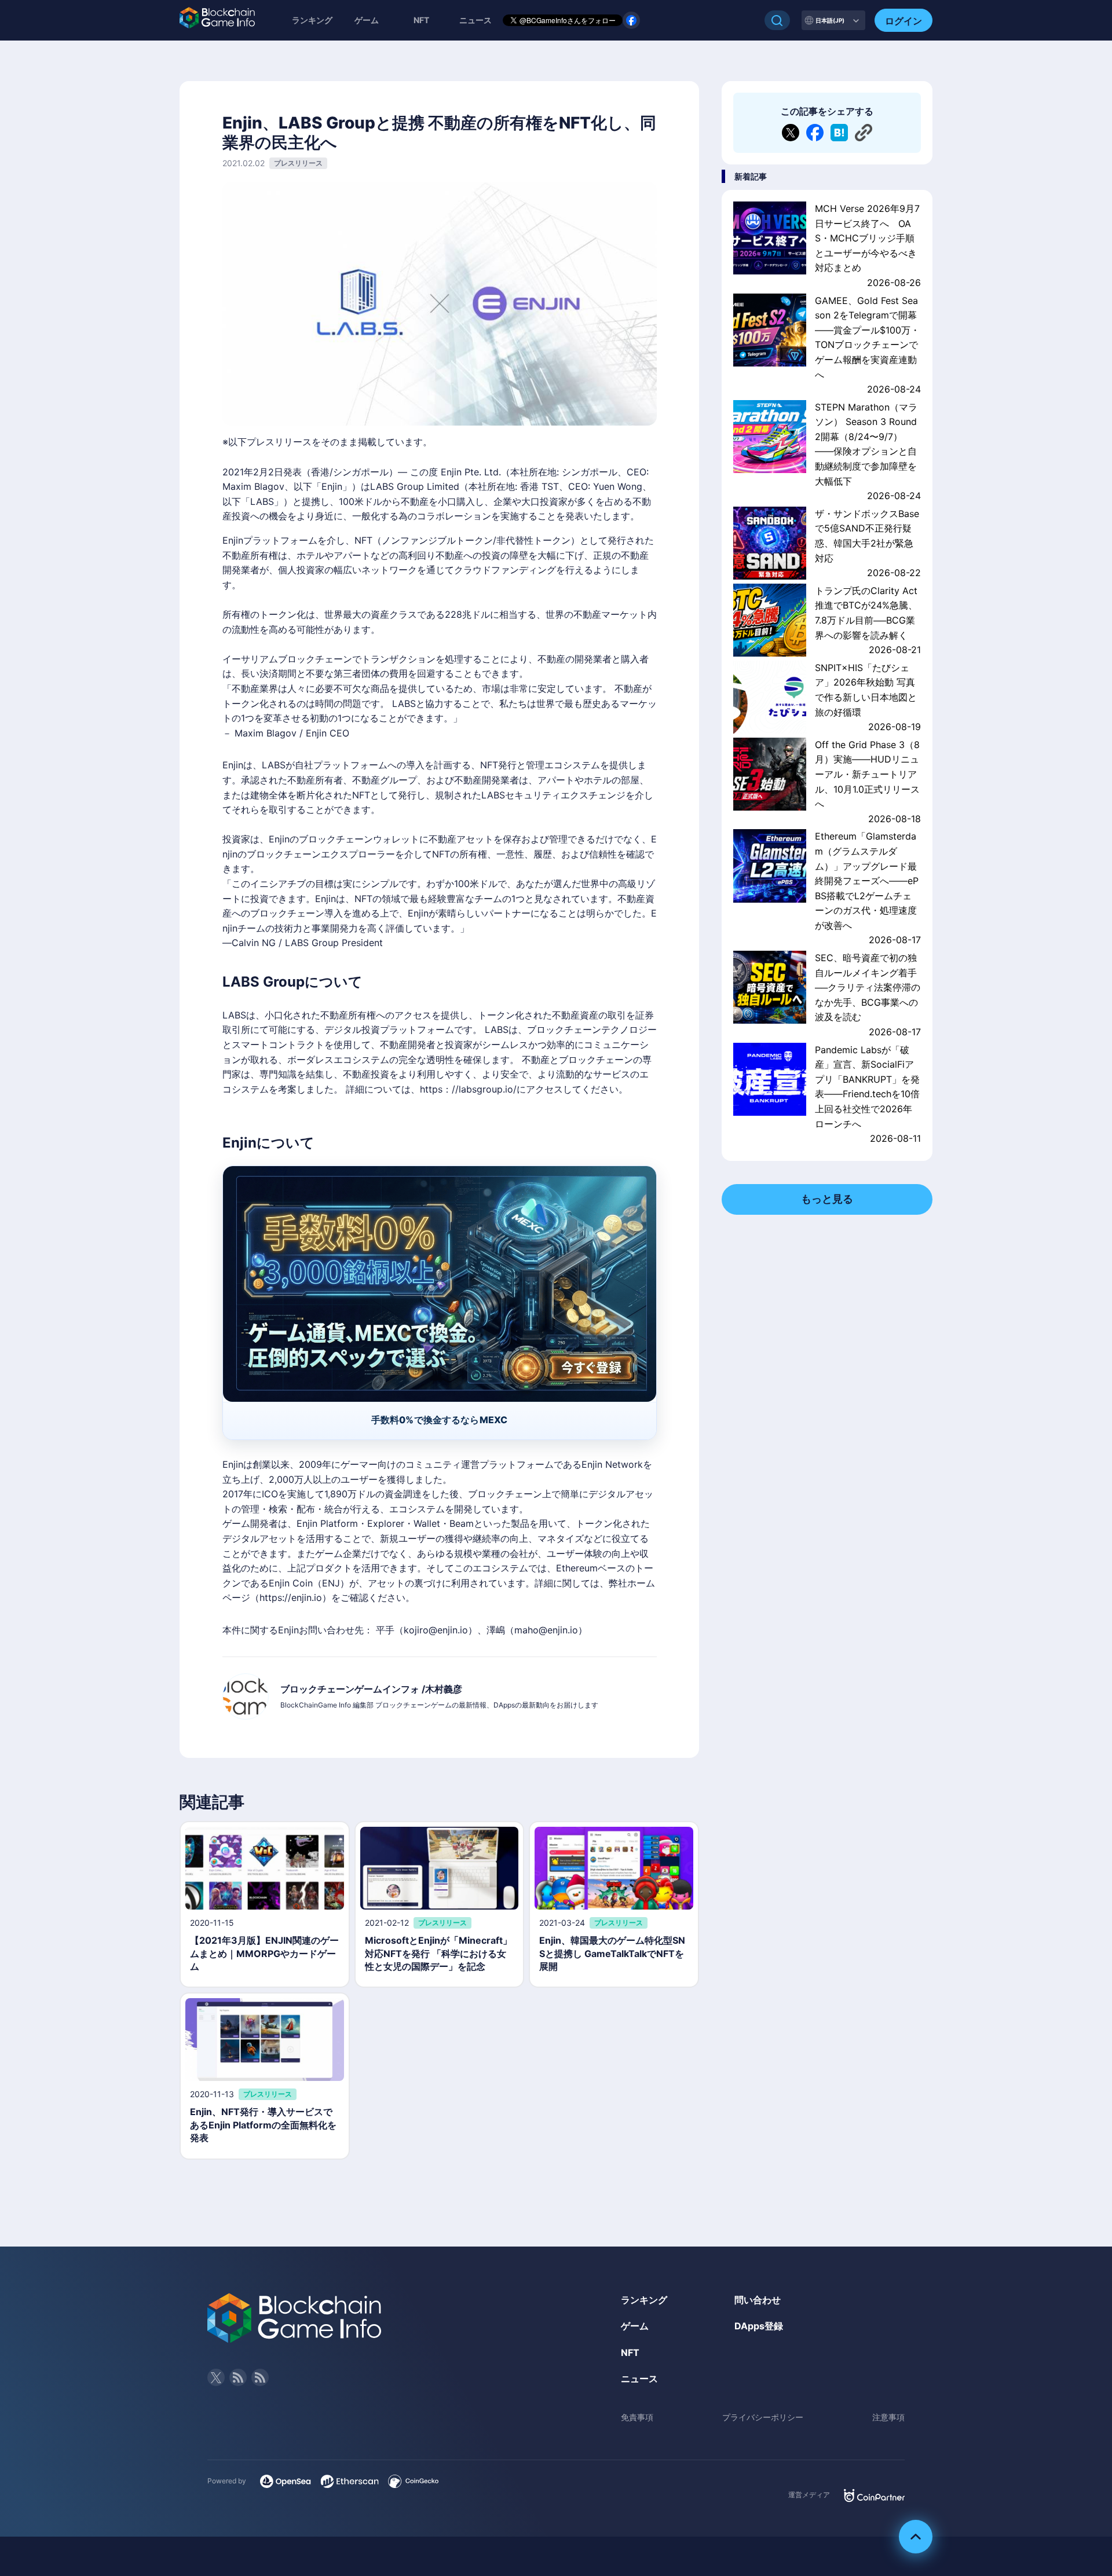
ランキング (312, 20)
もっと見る (827, 1199)
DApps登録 (759, 2326)
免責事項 (637, 2417)
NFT (421, 20)
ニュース (639, 2379)
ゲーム (367, 20)
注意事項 (888, 2417)
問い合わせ (758, 2300)
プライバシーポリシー (763, 2417)
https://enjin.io (291, 1597)
